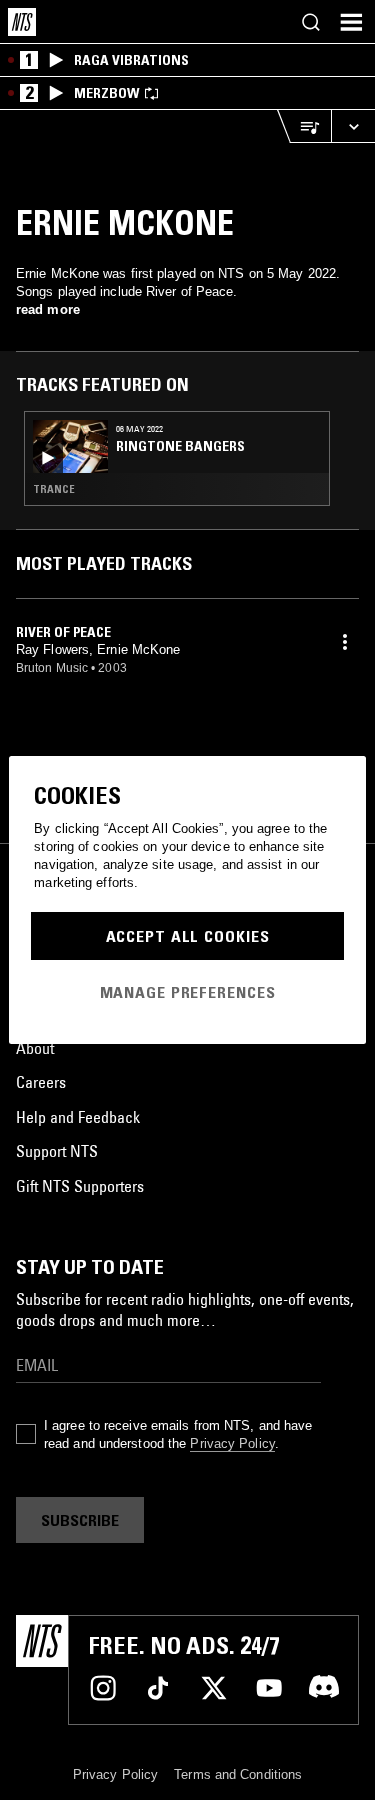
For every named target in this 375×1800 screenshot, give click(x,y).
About (35, 1048)
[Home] (22, 22)
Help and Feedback (78, 1117)
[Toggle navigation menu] (351, 22)
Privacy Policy (232, 1443)
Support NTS (57, 1151)
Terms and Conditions (238, 1774)
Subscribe (80, 1520)
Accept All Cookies (188, 936)
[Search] (311, 22)
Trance (54, 489)
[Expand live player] (353, 126)
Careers (41, 1082)
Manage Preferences (188, 992)
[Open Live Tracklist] (304, 126)
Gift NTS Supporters (80, 1186)
